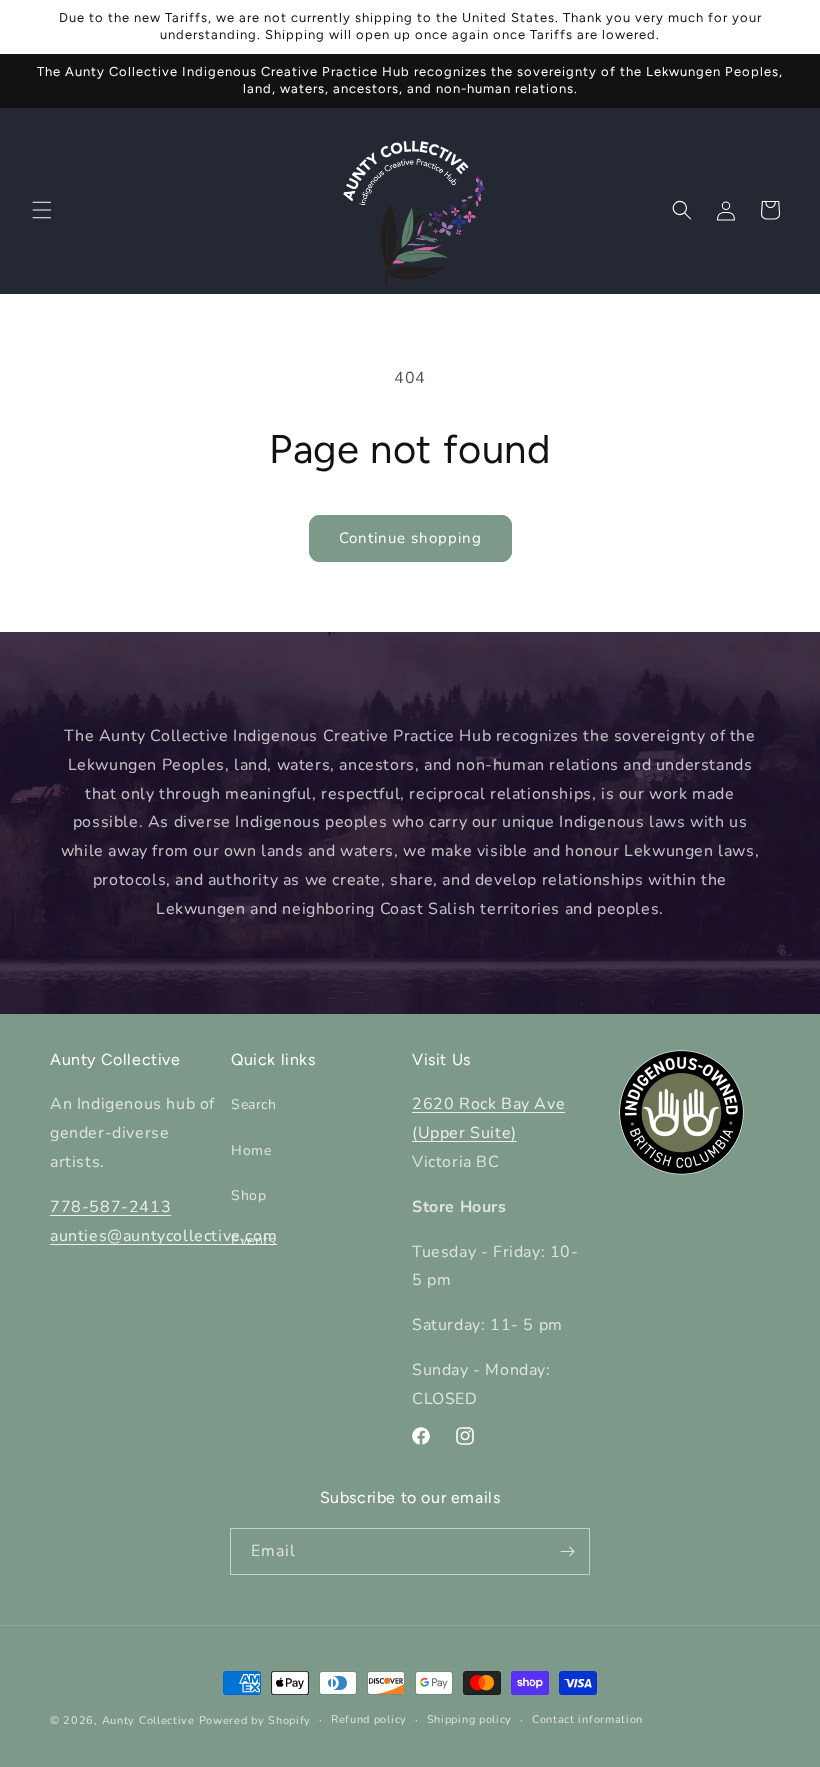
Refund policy (369, 1719)
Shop (248, 1195)
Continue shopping (410, 538)
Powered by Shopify (255, 1720)
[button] (42, 210)
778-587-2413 (110, 1207)
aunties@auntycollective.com (163, 1236)
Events (254, 1240)
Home (251, 1150)
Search (254, 1104)
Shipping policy (470, 1719)
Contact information (587, 1719)
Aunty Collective (148, 1720)
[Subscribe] (567, 1551)
